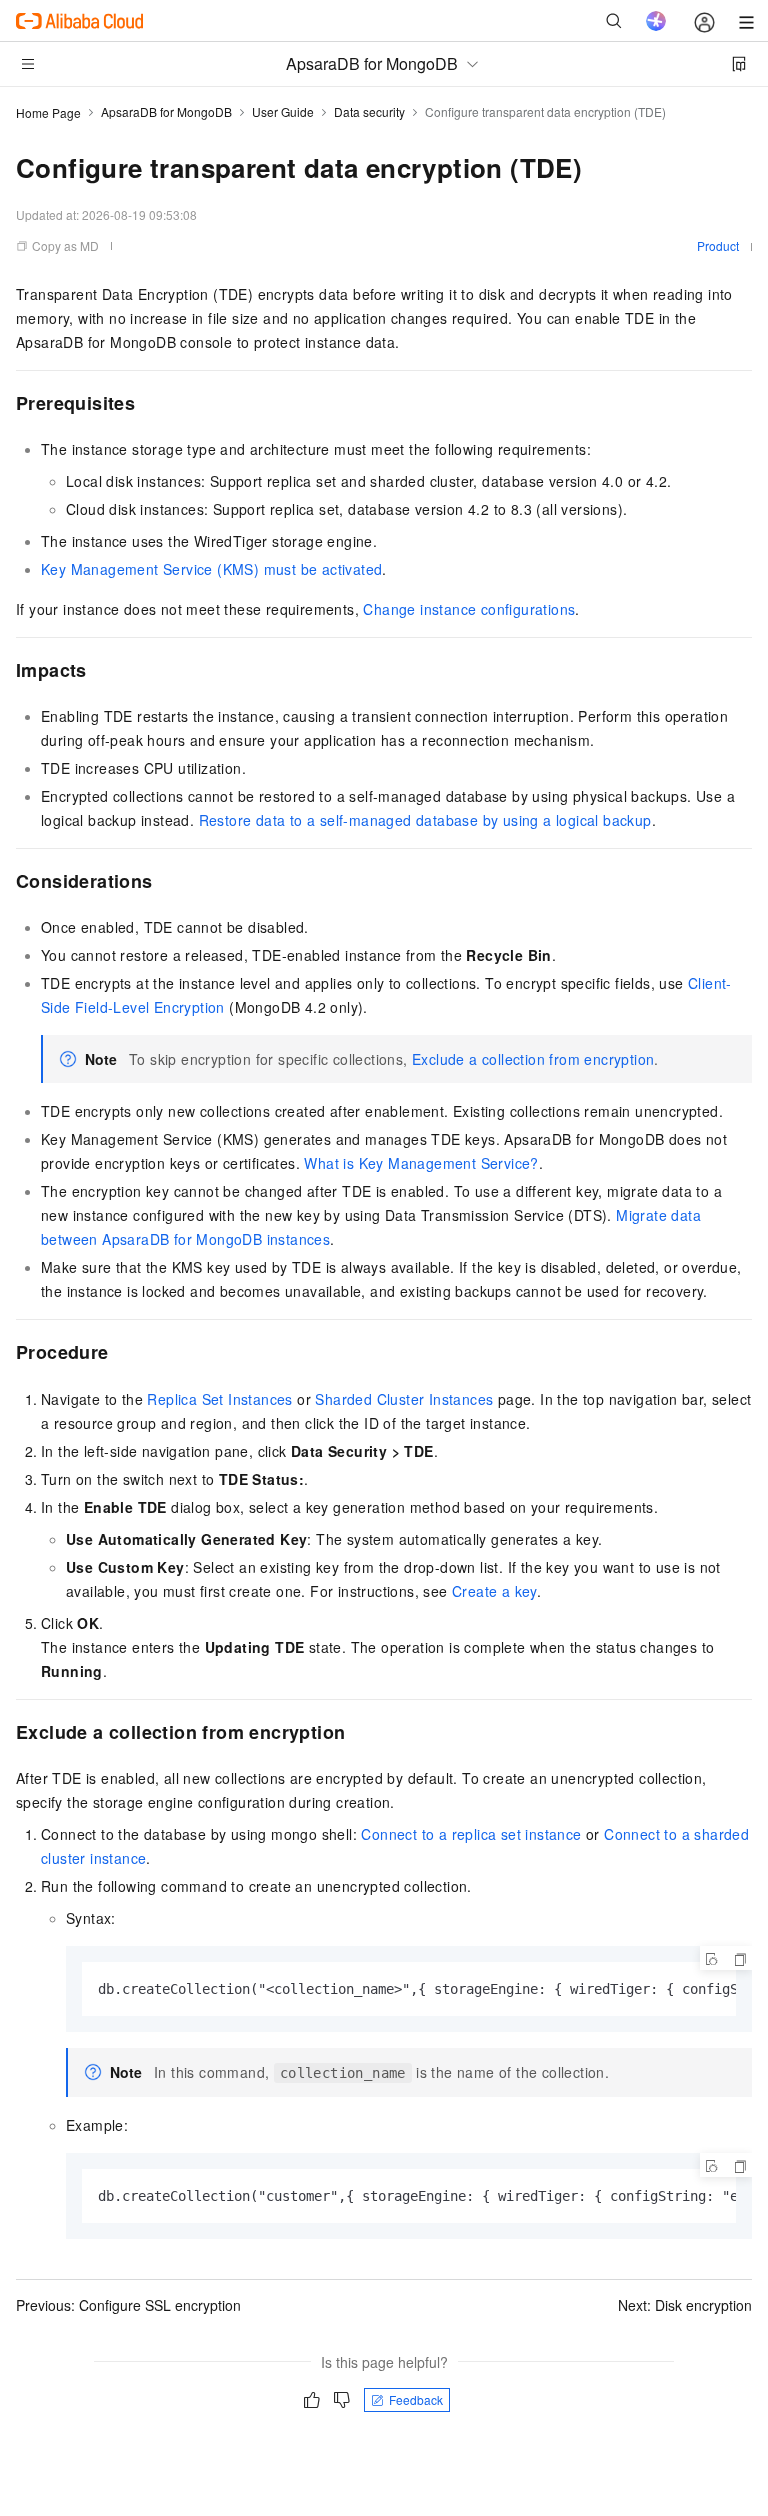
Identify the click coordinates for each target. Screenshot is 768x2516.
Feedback (416, 2399)
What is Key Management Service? (421, 1163)
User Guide (283, 111)
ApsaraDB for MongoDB (166, 111)
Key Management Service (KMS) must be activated (211, 569)
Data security (369, 111)
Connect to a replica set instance (471, 1834)
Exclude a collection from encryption (533, 1059)
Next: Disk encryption (685, 2305)
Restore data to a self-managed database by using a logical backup (425, 820)
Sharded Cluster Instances (404, 1399)
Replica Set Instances (219, 1399)
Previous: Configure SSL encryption (128, 2305)
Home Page (48, 112)
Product (718, 245)
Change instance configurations (469, 609)
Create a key (494, 1591)
